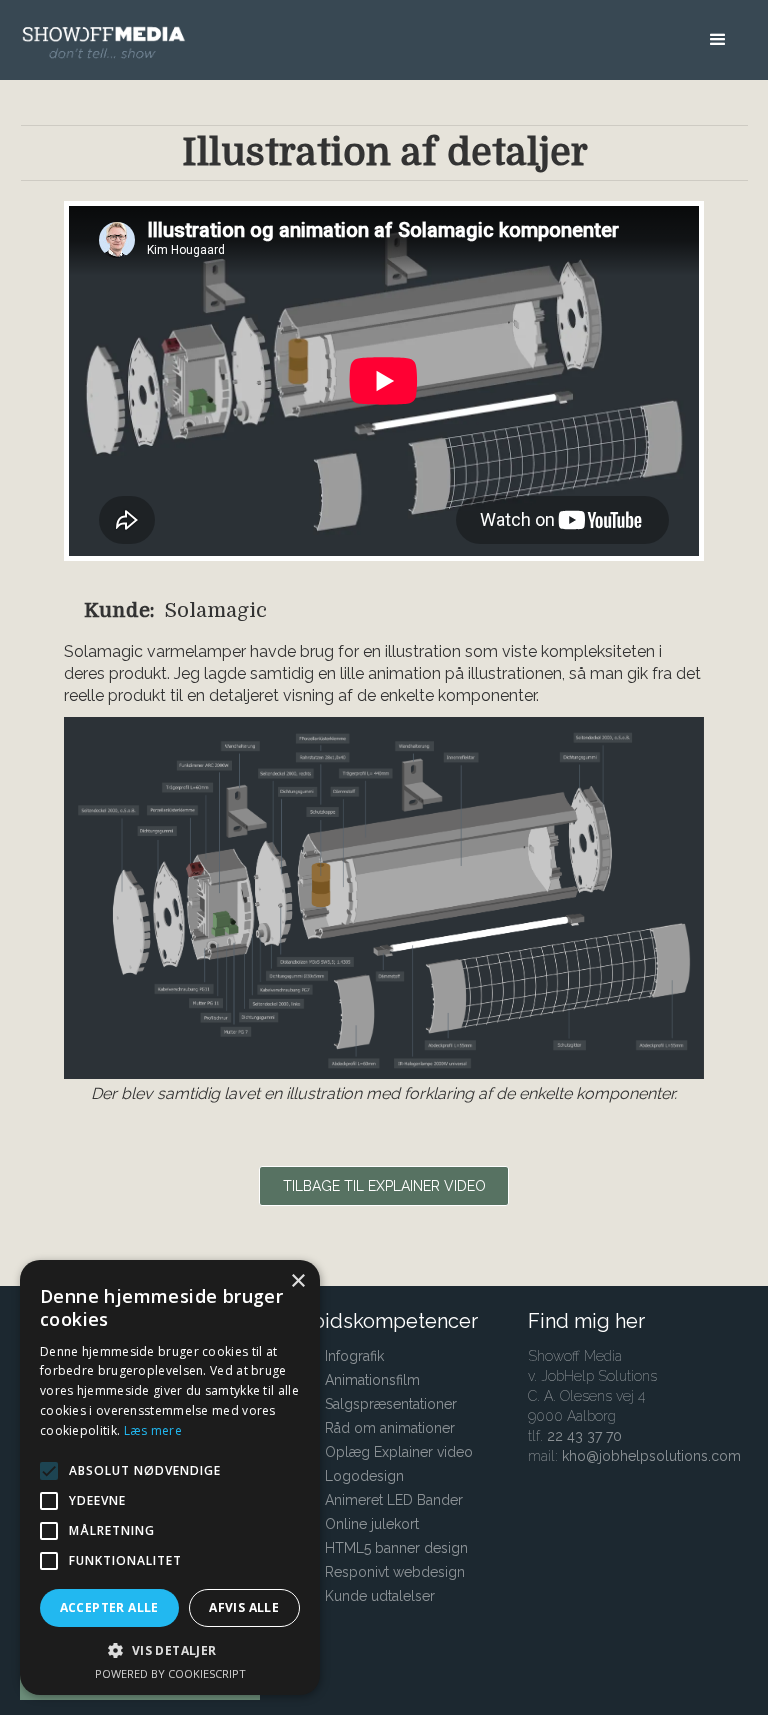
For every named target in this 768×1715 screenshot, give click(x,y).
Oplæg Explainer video (399, 1452)
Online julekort (372, 1524)
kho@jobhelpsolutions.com (651, 1456)
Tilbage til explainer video (384, 1186)
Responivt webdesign (395, 1572)
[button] (718, 45)
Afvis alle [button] (244, 1607)
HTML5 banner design (396, 1548)
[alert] (170, 1477)
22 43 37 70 (584, 1436)
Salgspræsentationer (391, 1404)
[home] (110, 30)
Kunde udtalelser (380, 1596)
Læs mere (153, 1430)
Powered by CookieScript (170, 1673)
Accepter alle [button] (109, 1607)
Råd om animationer (390, 1428)
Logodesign (364, 1476)
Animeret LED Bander (394, 1500)
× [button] (297, 1281)
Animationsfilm (372, 1380)
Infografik (354, 1356)
